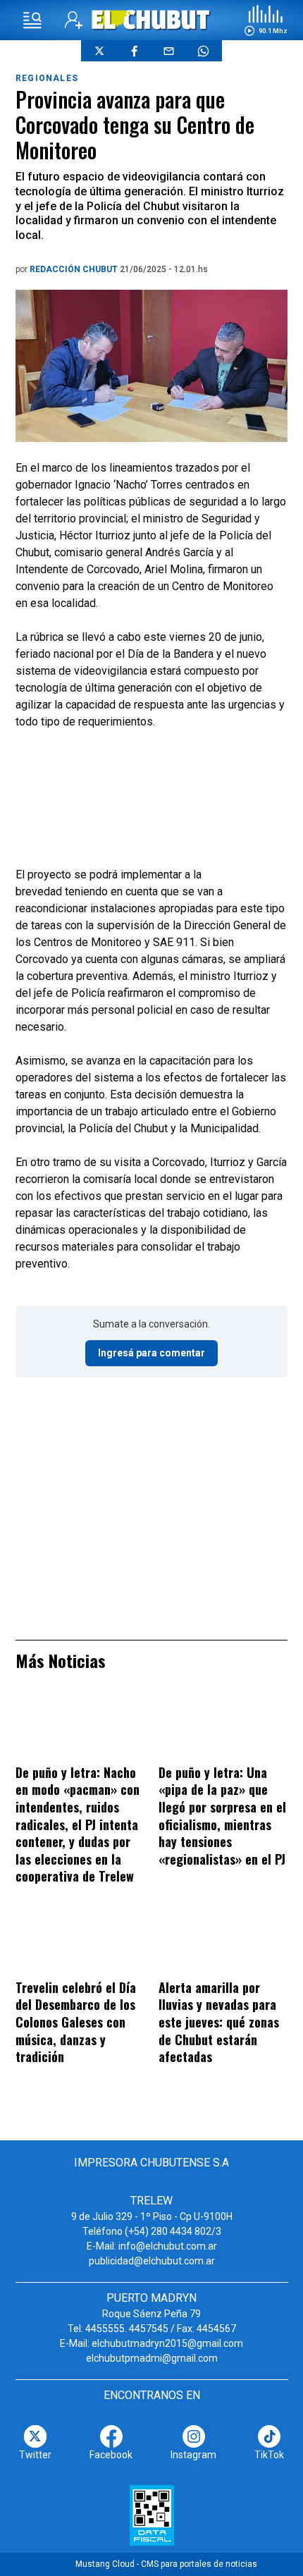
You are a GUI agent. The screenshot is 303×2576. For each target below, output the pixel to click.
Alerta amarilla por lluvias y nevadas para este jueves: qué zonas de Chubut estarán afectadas (219, 2022)
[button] (266, 20)
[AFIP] (152, 2515)
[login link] (74, 20)
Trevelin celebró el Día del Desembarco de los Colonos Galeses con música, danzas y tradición (76, 2022)
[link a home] (152, 19)
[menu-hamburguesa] (32, 20)
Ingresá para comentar (151, 1353)
